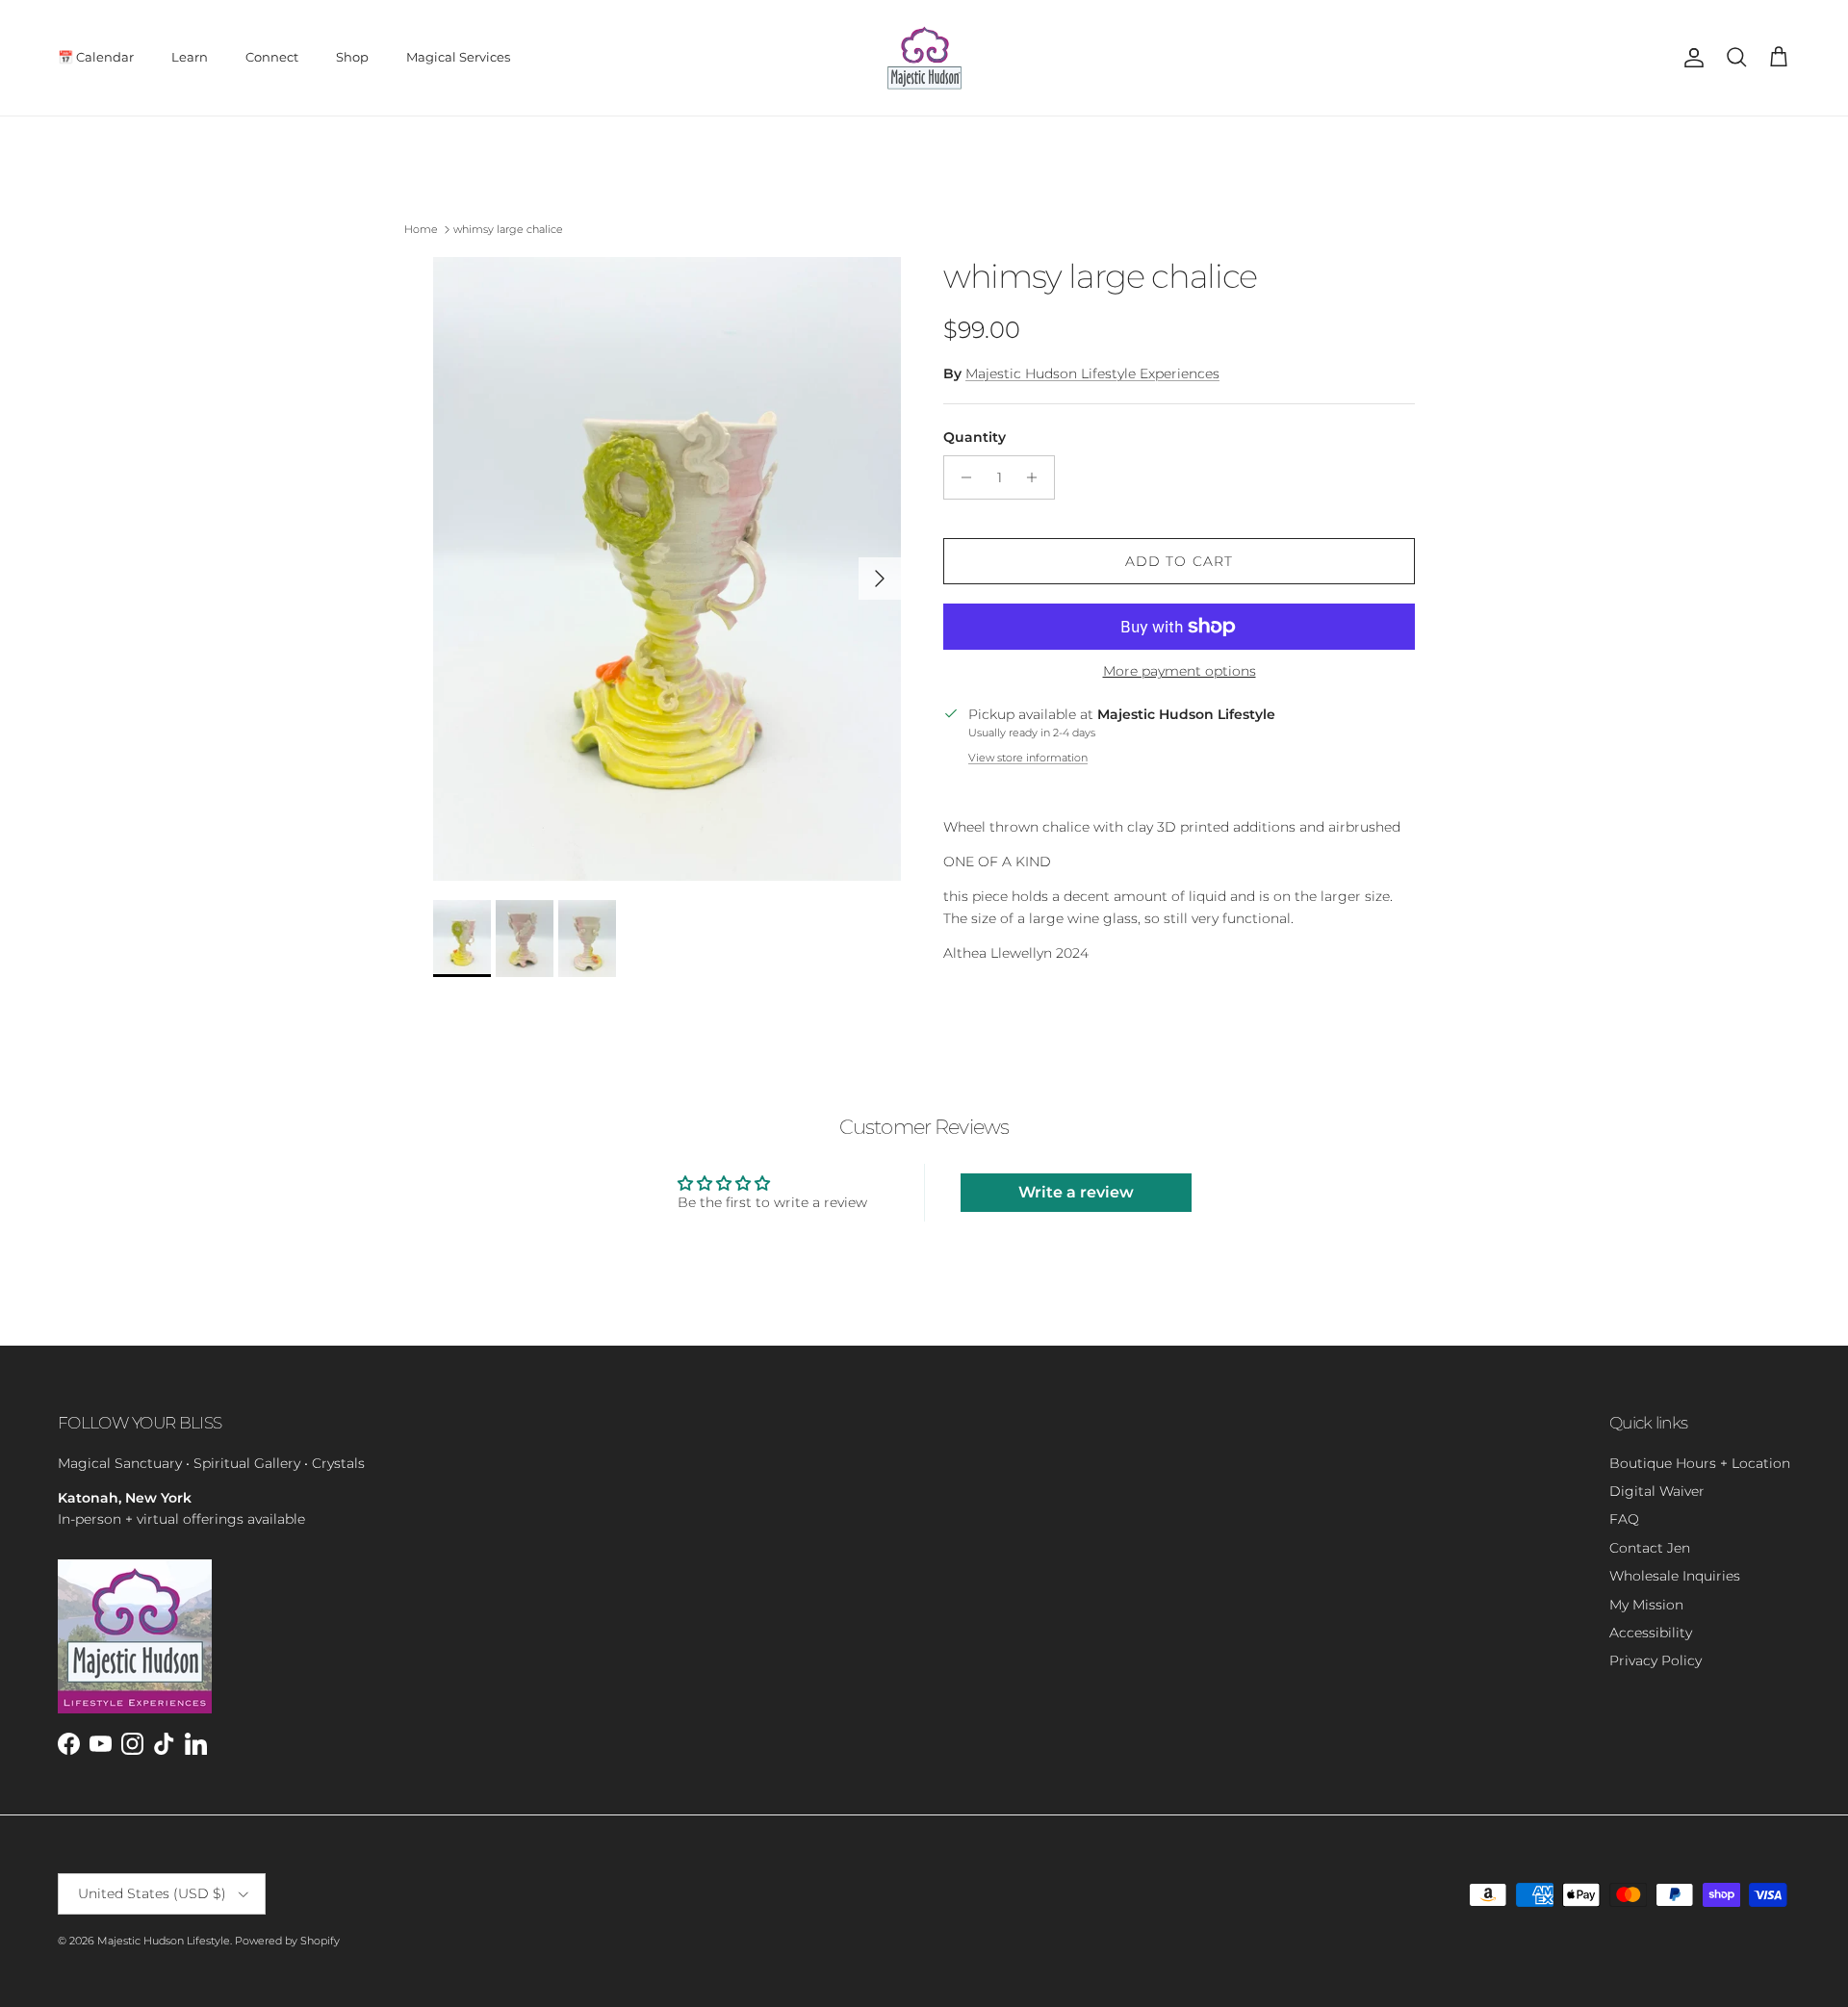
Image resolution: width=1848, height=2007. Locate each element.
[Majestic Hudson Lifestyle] (924, 58)
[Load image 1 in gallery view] (667, 569)
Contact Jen (1650, 1548)
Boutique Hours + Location (1700, 1463)
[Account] (1690, 58)
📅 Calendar (96, 57)
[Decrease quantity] (961, 477)
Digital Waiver (1657, 1491)
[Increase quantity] (1037, 477)
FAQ (1624, 1519)
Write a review (1076, 1192)
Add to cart (1179, 561)
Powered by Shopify (287, 1941)
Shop (352, 57)
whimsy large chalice (508, 229)
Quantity (975, 437)
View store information (1028, 758)
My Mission (1646, 1605)
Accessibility (1651, 1633)
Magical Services (458, 57)
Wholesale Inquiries (1675, 1576)
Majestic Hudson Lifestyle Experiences (1092, 373)
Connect (272, 57)
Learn (190, 57)
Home (421, 229)
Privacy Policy (1655, 1660)
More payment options (1180, 671)
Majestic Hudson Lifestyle (164, 1941)
